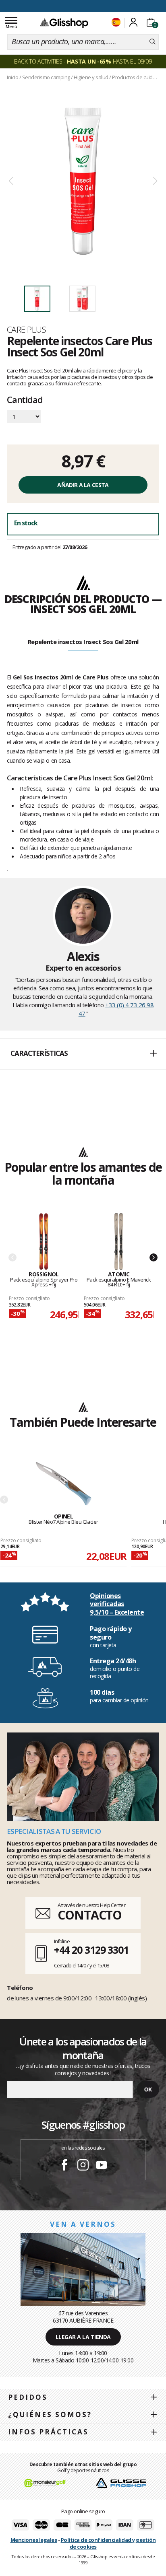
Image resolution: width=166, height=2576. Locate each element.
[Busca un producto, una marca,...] (153, 42)
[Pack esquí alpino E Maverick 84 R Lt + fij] (119, 1242)
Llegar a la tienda (83, 2337)
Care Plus (26, 329)
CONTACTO (90, 1915)
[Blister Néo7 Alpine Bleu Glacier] (63, 1484)
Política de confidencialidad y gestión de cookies (108, 2543)
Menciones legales (34, 2540)
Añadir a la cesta (83, 485)
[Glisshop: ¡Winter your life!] (64, 23)
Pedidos (28, 2397)
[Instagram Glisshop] (83, 2166)
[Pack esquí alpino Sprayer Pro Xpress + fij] (44, 1242)
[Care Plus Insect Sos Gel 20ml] (83, 181)
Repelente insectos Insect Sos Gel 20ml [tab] (83, 642)
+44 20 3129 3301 (91, 1950)
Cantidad (25, 400)
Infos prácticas (48, 2432)
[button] (83, 1054)
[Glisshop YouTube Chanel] (102, 2166)
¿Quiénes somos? (50, 2414)
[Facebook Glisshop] (64, 2166)
